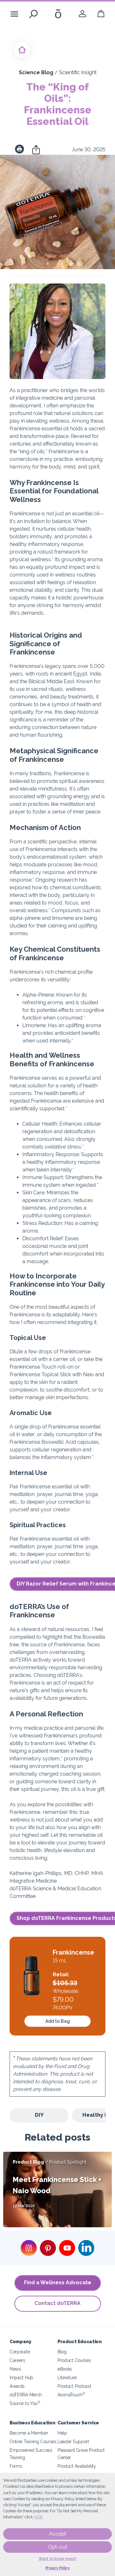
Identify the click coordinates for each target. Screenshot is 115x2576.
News (15, 2369)
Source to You (25, 2403)
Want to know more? (58, 2559)
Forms (16, 2466)
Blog (62, 2352)
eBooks (65, 2369)
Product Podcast (74, 2386)
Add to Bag (58, 2021)
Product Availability (77, 2466)
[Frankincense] (32, 1977)
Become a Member (29, 2433)
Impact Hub (21, 2377)
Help (62, 2433)
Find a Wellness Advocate (58, 2283)
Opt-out (58, 2547)
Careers (17, 2360)
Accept (58, 2534)
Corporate (20, 2352)
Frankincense (73, 1952)
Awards (17, 2386)
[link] (82, 14)
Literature (67, 2377)
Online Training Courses (33, 2441)
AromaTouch (71, 2395)
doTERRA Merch (26, 2395)
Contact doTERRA (57, 2303)
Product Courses (74, 2360)
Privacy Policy (58, 2568)
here (38, 2517)
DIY (39, 2115)
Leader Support (73, 2441)
